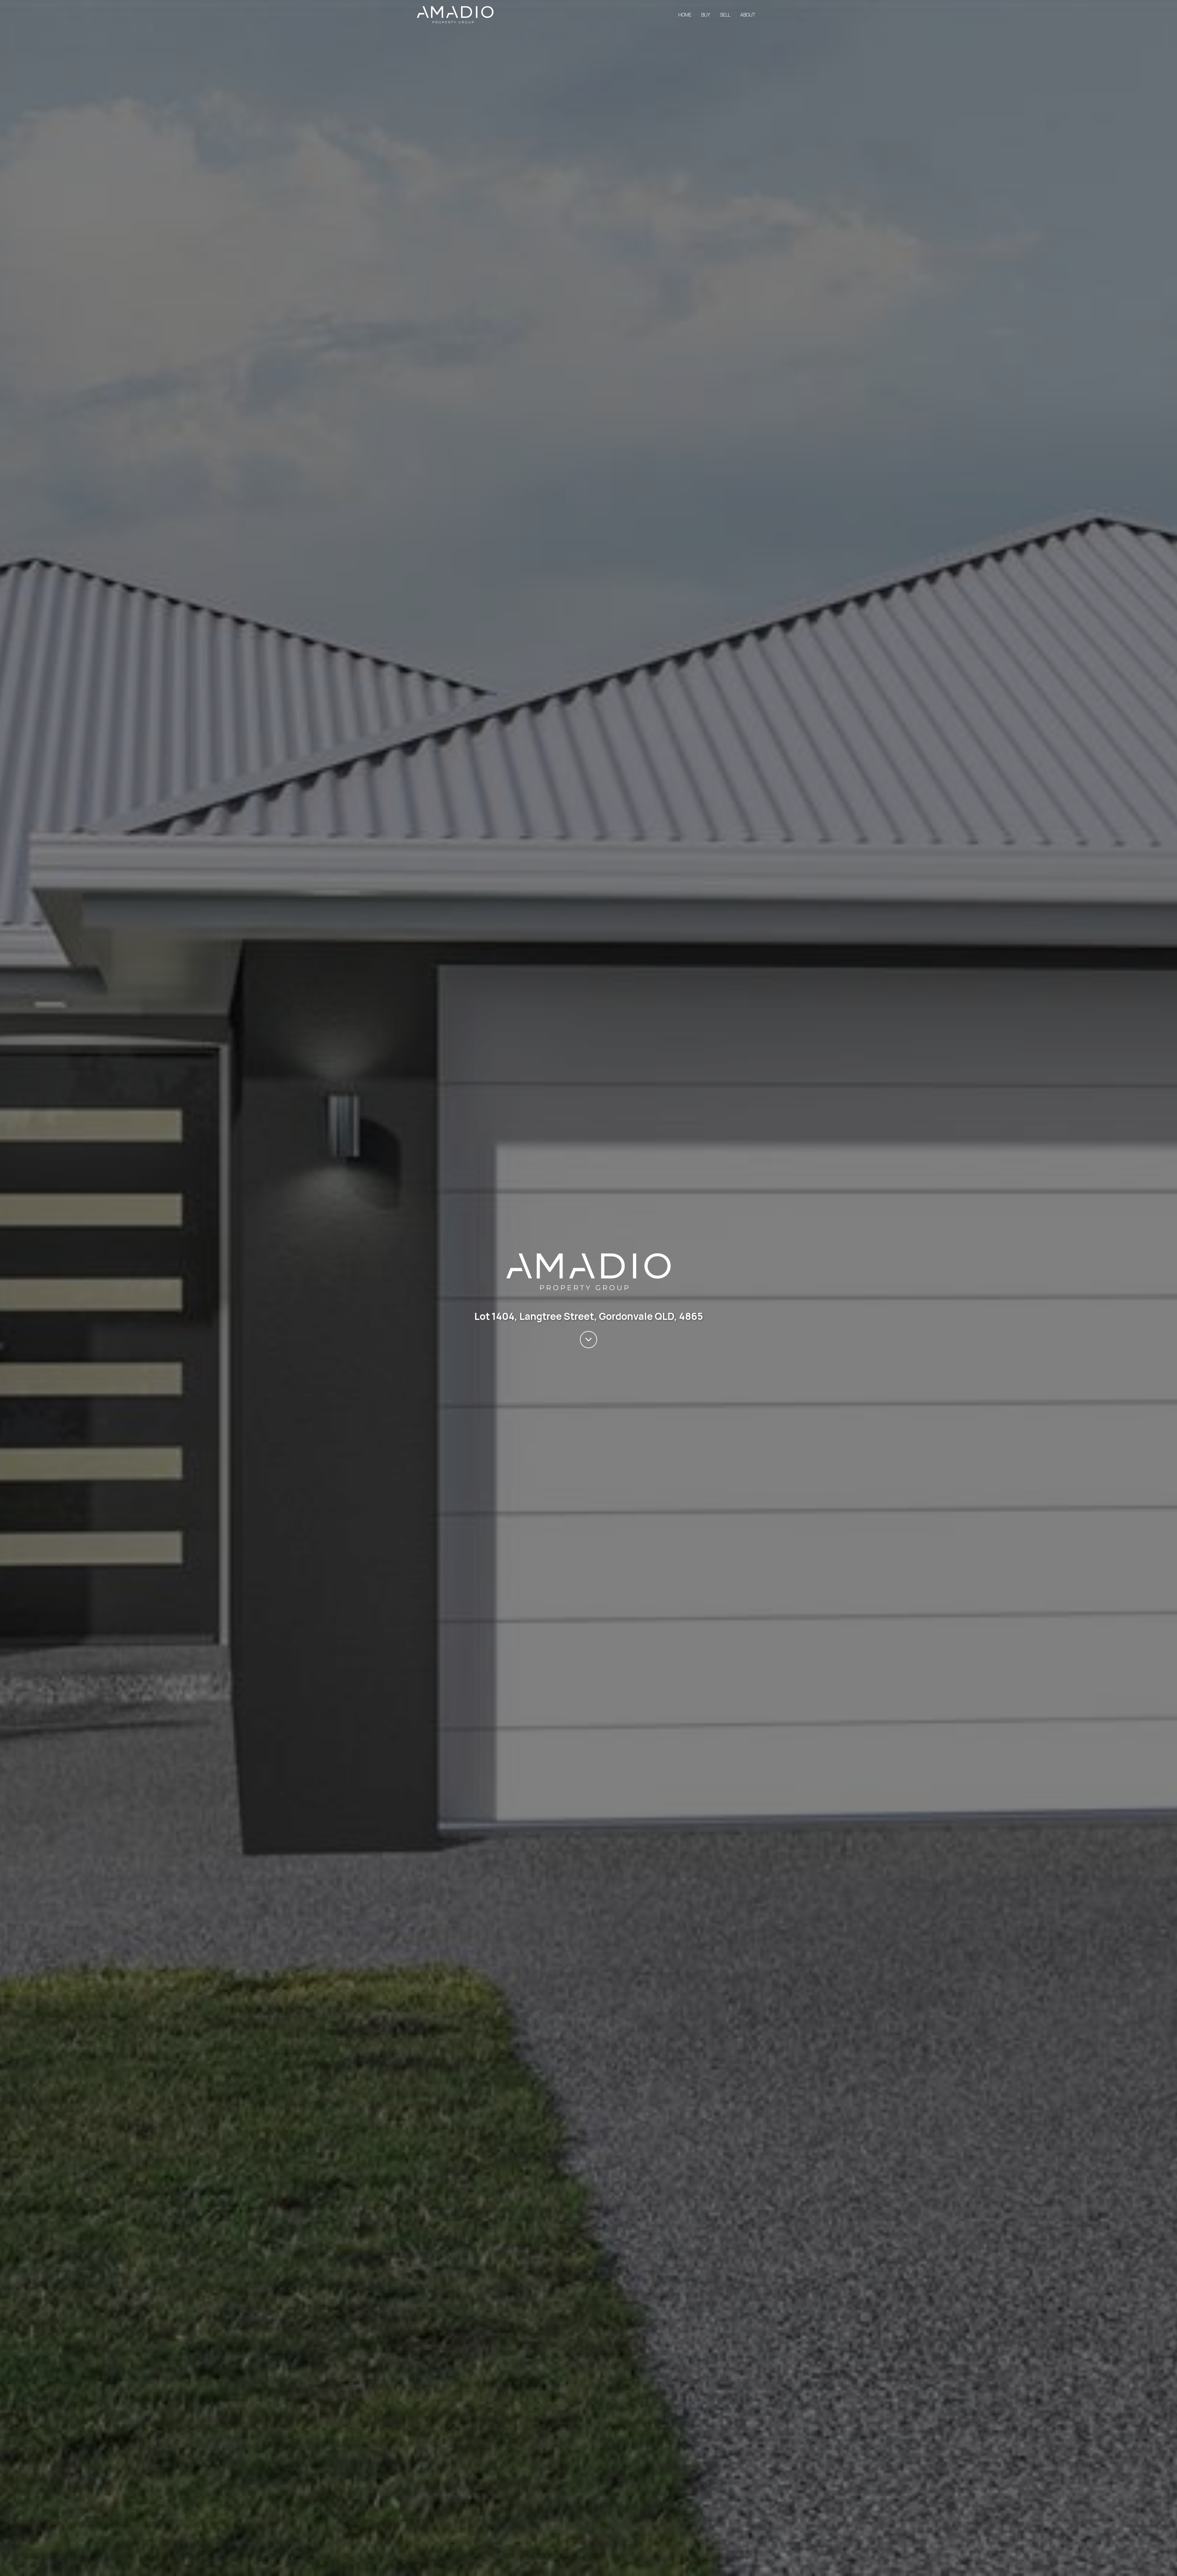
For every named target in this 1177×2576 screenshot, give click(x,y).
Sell (725, 15)
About (748, 15)
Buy (706, 15)
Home (685, 15)
